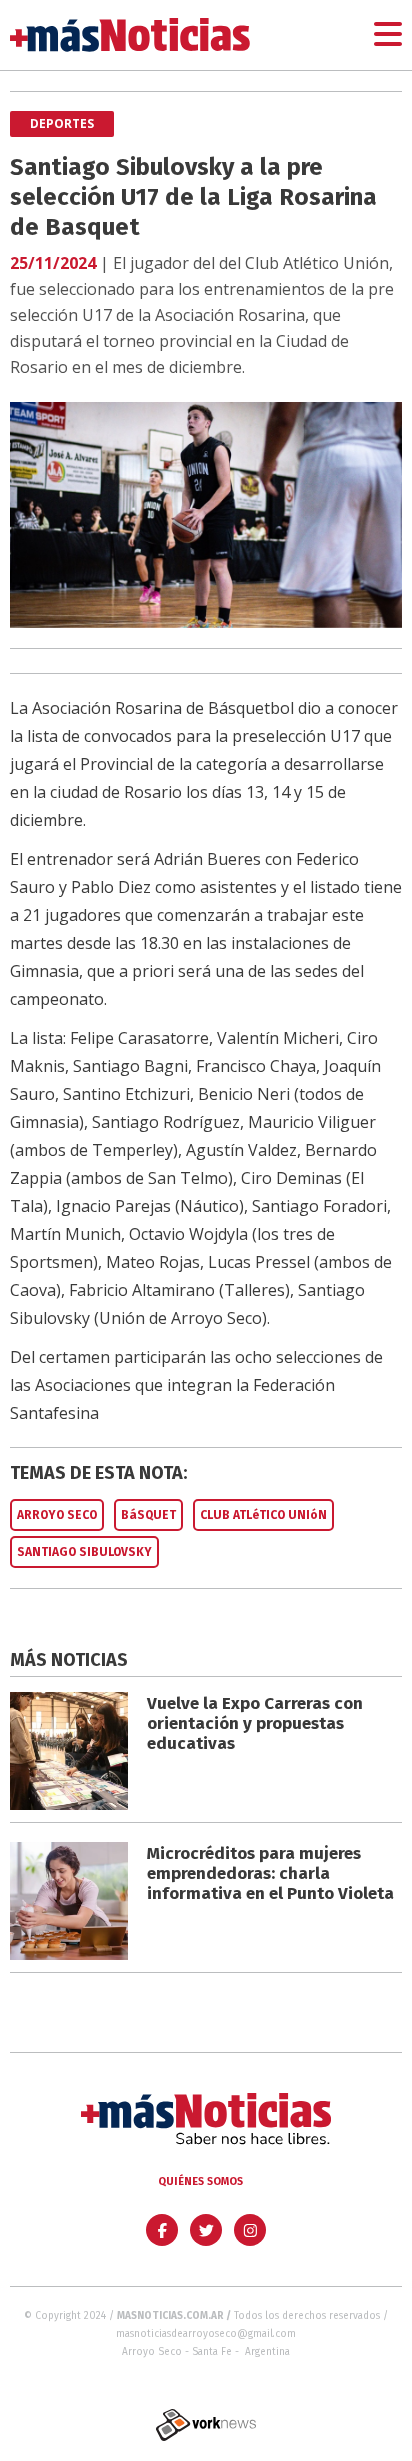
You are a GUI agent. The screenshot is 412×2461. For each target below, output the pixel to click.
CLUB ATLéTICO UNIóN (263, 1515)
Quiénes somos (200, 2181)
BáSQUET (148, 1515)
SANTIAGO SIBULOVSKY (84, 1552)
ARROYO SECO (57, 1515)
